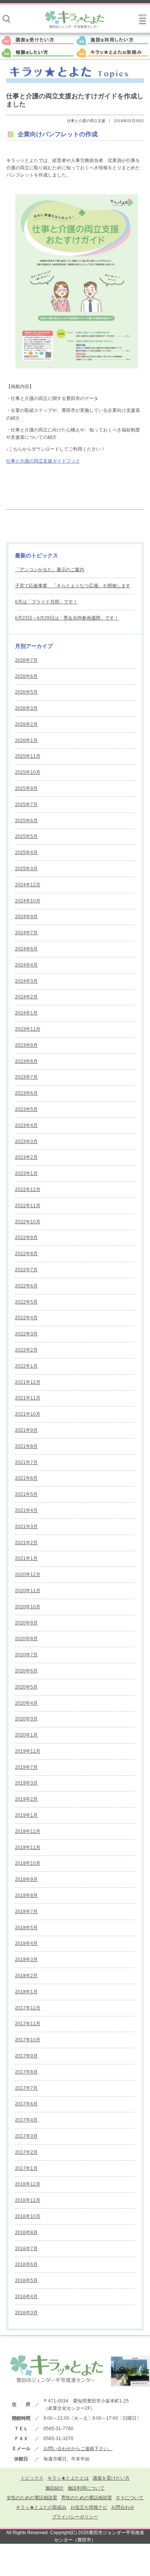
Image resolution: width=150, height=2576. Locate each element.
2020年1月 (26, 1735)
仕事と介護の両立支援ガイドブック (43, 461)
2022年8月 (26, 1254)
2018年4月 (26, 1943)
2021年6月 (26, 1478)
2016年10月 (28, 2216)
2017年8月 (26, 2072)
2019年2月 (26, 1799)
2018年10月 (28, 1863)
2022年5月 (26, 1302)
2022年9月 (26, 1238)
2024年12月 (28, 885)
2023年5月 (26, 1109)
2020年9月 (26, 1623)
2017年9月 (26, 2056)
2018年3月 (26, 1960)
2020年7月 (26, 1655)
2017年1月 (26, 2168)
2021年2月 (26, 1543)
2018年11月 (28, 1847)
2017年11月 (28, 2024)
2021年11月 (28, 1398)
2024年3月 (26, 981)
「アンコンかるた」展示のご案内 (50, 570)
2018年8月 (26, 1895)
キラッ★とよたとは (68, 2478)
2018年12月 (28, 1831)
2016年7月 (26, 2249)
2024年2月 (26, 997)
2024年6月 (26, 949)
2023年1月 (26, 1173)
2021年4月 (26, 1510)
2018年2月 (26, 1976)
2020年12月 (28, 1575)
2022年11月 (28, 1206)
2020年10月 (28, 1607)
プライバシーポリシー (75, 2517)
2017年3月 (26, 2136)
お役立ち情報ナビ (89, 2507)
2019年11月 (28, 1751)
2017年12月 (28, 2008)
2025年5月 (26, 836)
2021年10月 (28, 1414)
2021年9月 (26, 1430)
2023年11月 (28, 1029)
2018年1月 (26, 1992)
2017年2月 (26, 2152)
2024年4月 (26, 965)
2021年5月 (26, 1494)
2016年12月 (28, 2184)
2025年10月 (28, 772)
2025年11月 (28, 756)
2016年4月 (26, 2297)
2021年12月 (28, 1382)
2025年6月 (26, 821)
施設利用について (86, 2488)
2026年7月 (26, 660)
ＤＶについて (130, 2498)
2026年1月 (26, 740)
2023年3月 (26, 1142)
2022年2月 (26, 1350)
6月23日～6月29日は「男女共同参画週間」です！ (67, 618)
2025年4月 (26, 853)
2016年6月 (26, 2264)
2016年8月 (26, 2232)
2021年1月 (26, 1558)
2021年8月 (26, 1446)
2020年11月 (28, 1591)
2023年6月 (26, 1093)
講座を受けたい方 (111, 2478)
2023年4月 (26, 1125)
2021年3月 (26, 1527)
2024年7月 (26, 933)
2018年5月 (26, 1928)
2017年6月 (26, 2104)
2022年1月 (26, 1366)
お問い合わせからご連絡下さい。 (78, 2449)
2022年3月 (26, 1334)
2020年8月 (26, 1639)
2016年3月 (26, 2313)
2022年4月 (26, 1318)
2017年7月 (26, 2088)
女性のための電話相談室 (32, 2498)
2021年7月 (26, 1462)
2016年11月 (28, 2200)
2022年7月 (26, 1270)
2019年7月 (26, 1767)
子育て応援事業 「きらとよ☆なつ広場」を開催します (73, 586)
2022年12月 (28, 1190)
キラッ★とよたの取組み (41, 2507)
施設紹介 (55, 2488)
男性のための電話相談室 (87, 2498)
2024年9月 (26, 917)
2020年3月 (26, 1719)
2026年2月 (26, 724)
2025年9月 (26, 788)
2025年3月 (26, 869)
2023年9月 (26, 1045)
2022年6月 (26, 1286)
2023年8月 (26, 1061)
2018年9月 (26, 1879)
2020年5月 (26, 1687)
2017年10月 (28, 2040)
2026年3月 (26, 708)
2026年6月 (26, 676)
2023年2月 (26, 1157)
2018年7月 (26, 1912)
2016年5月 (26, 2280)
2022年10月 (28, 1222)
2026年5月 (26, 692)
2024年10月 (28, 901)
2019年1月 (26, 1815)
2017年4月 (26, 2120)
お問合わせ (123, 2507)
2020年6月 (26, 1671)
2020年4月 (26, 1703)
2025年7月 (26, 805)
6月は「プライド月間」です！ (46, 602)
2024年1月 (26, 1013)
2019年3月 (26, 1783)
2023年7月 (26, 1077)
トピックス (32, 2478)
